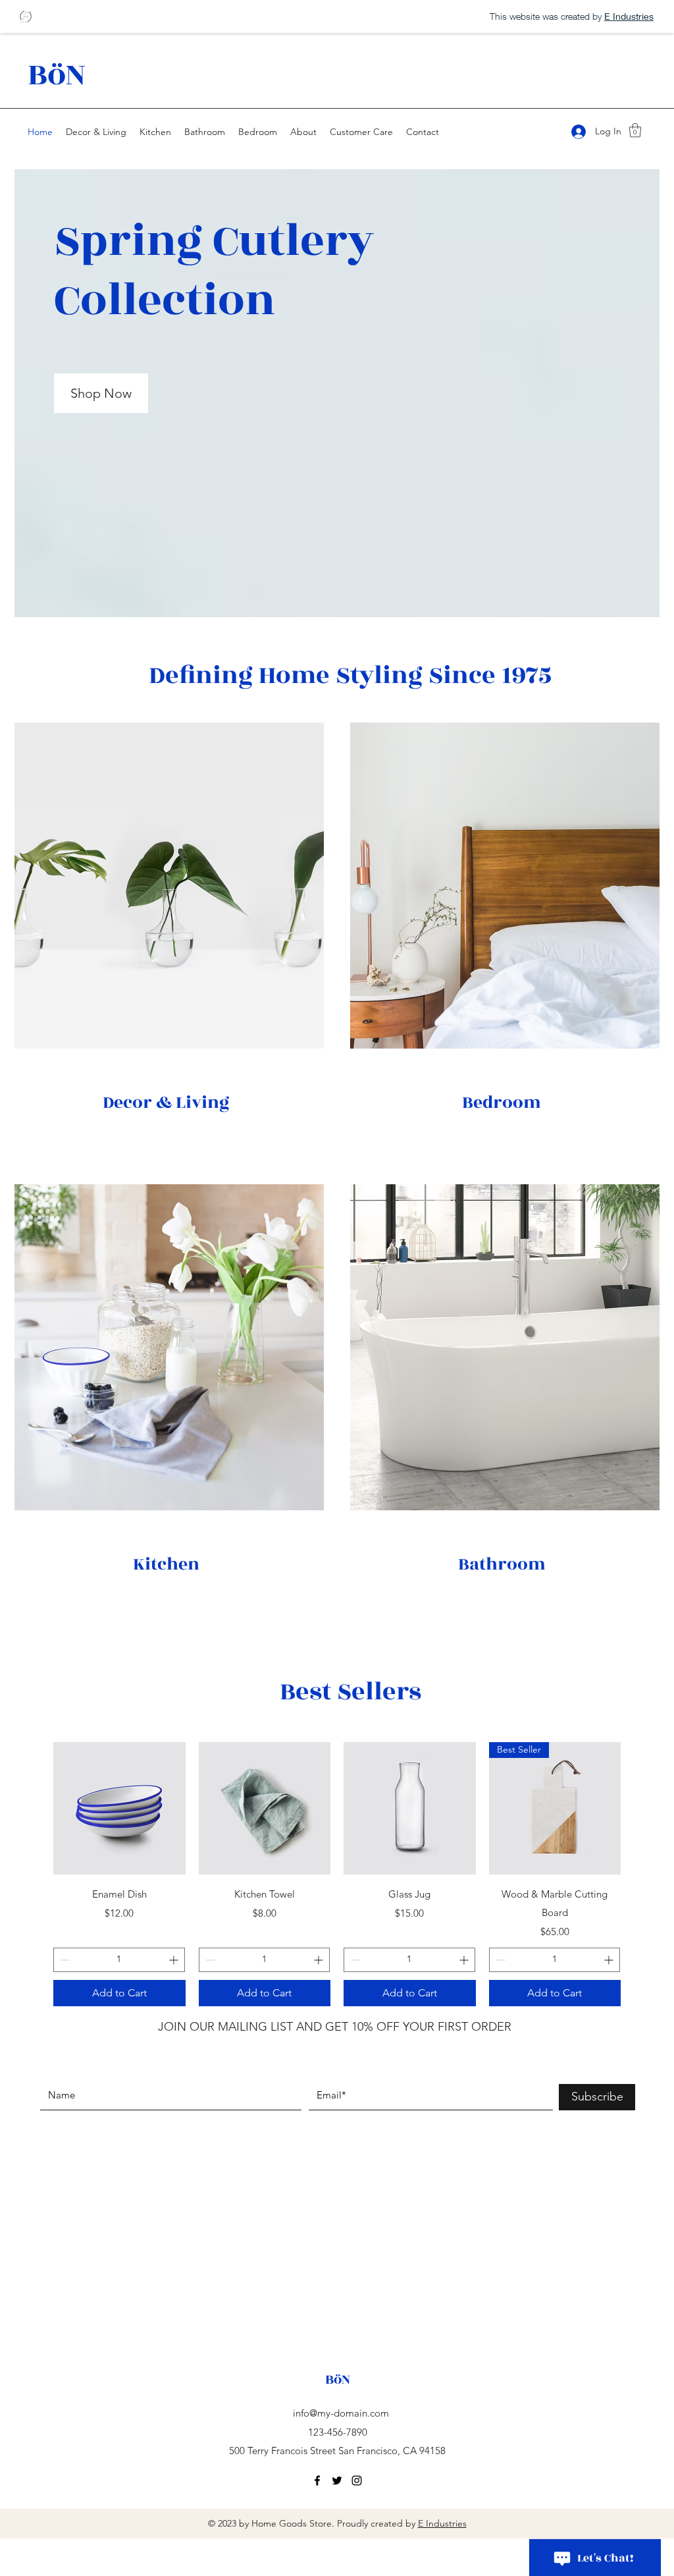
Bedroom (502, 1103)
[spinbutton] (119, 1960)
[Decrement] (64, 1960)
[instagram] (357, 2480)
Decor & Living (166, 1103)
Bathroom (502, 1564)
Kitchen (166, 1564)
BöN (57, 75)
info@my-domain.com (341, 2413)
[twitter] (337, 2480)
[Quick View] (119, 1808)
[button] (635, 130)
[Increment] (175, 1960)
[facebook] (317, 2480)
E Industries (442, 2523)
